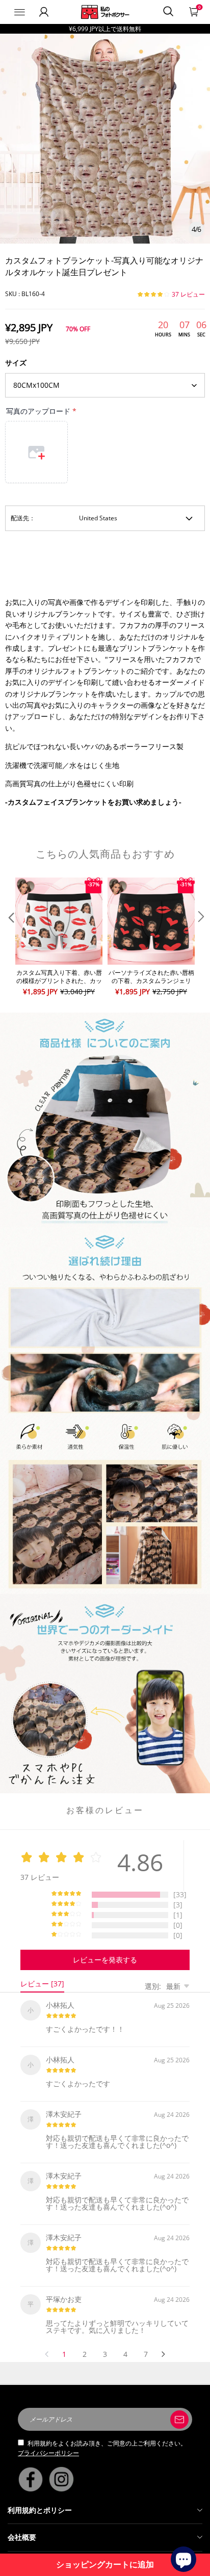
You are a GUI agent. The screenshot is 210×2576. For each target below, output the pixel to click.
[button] (10, 937)
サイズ (16, 363)
